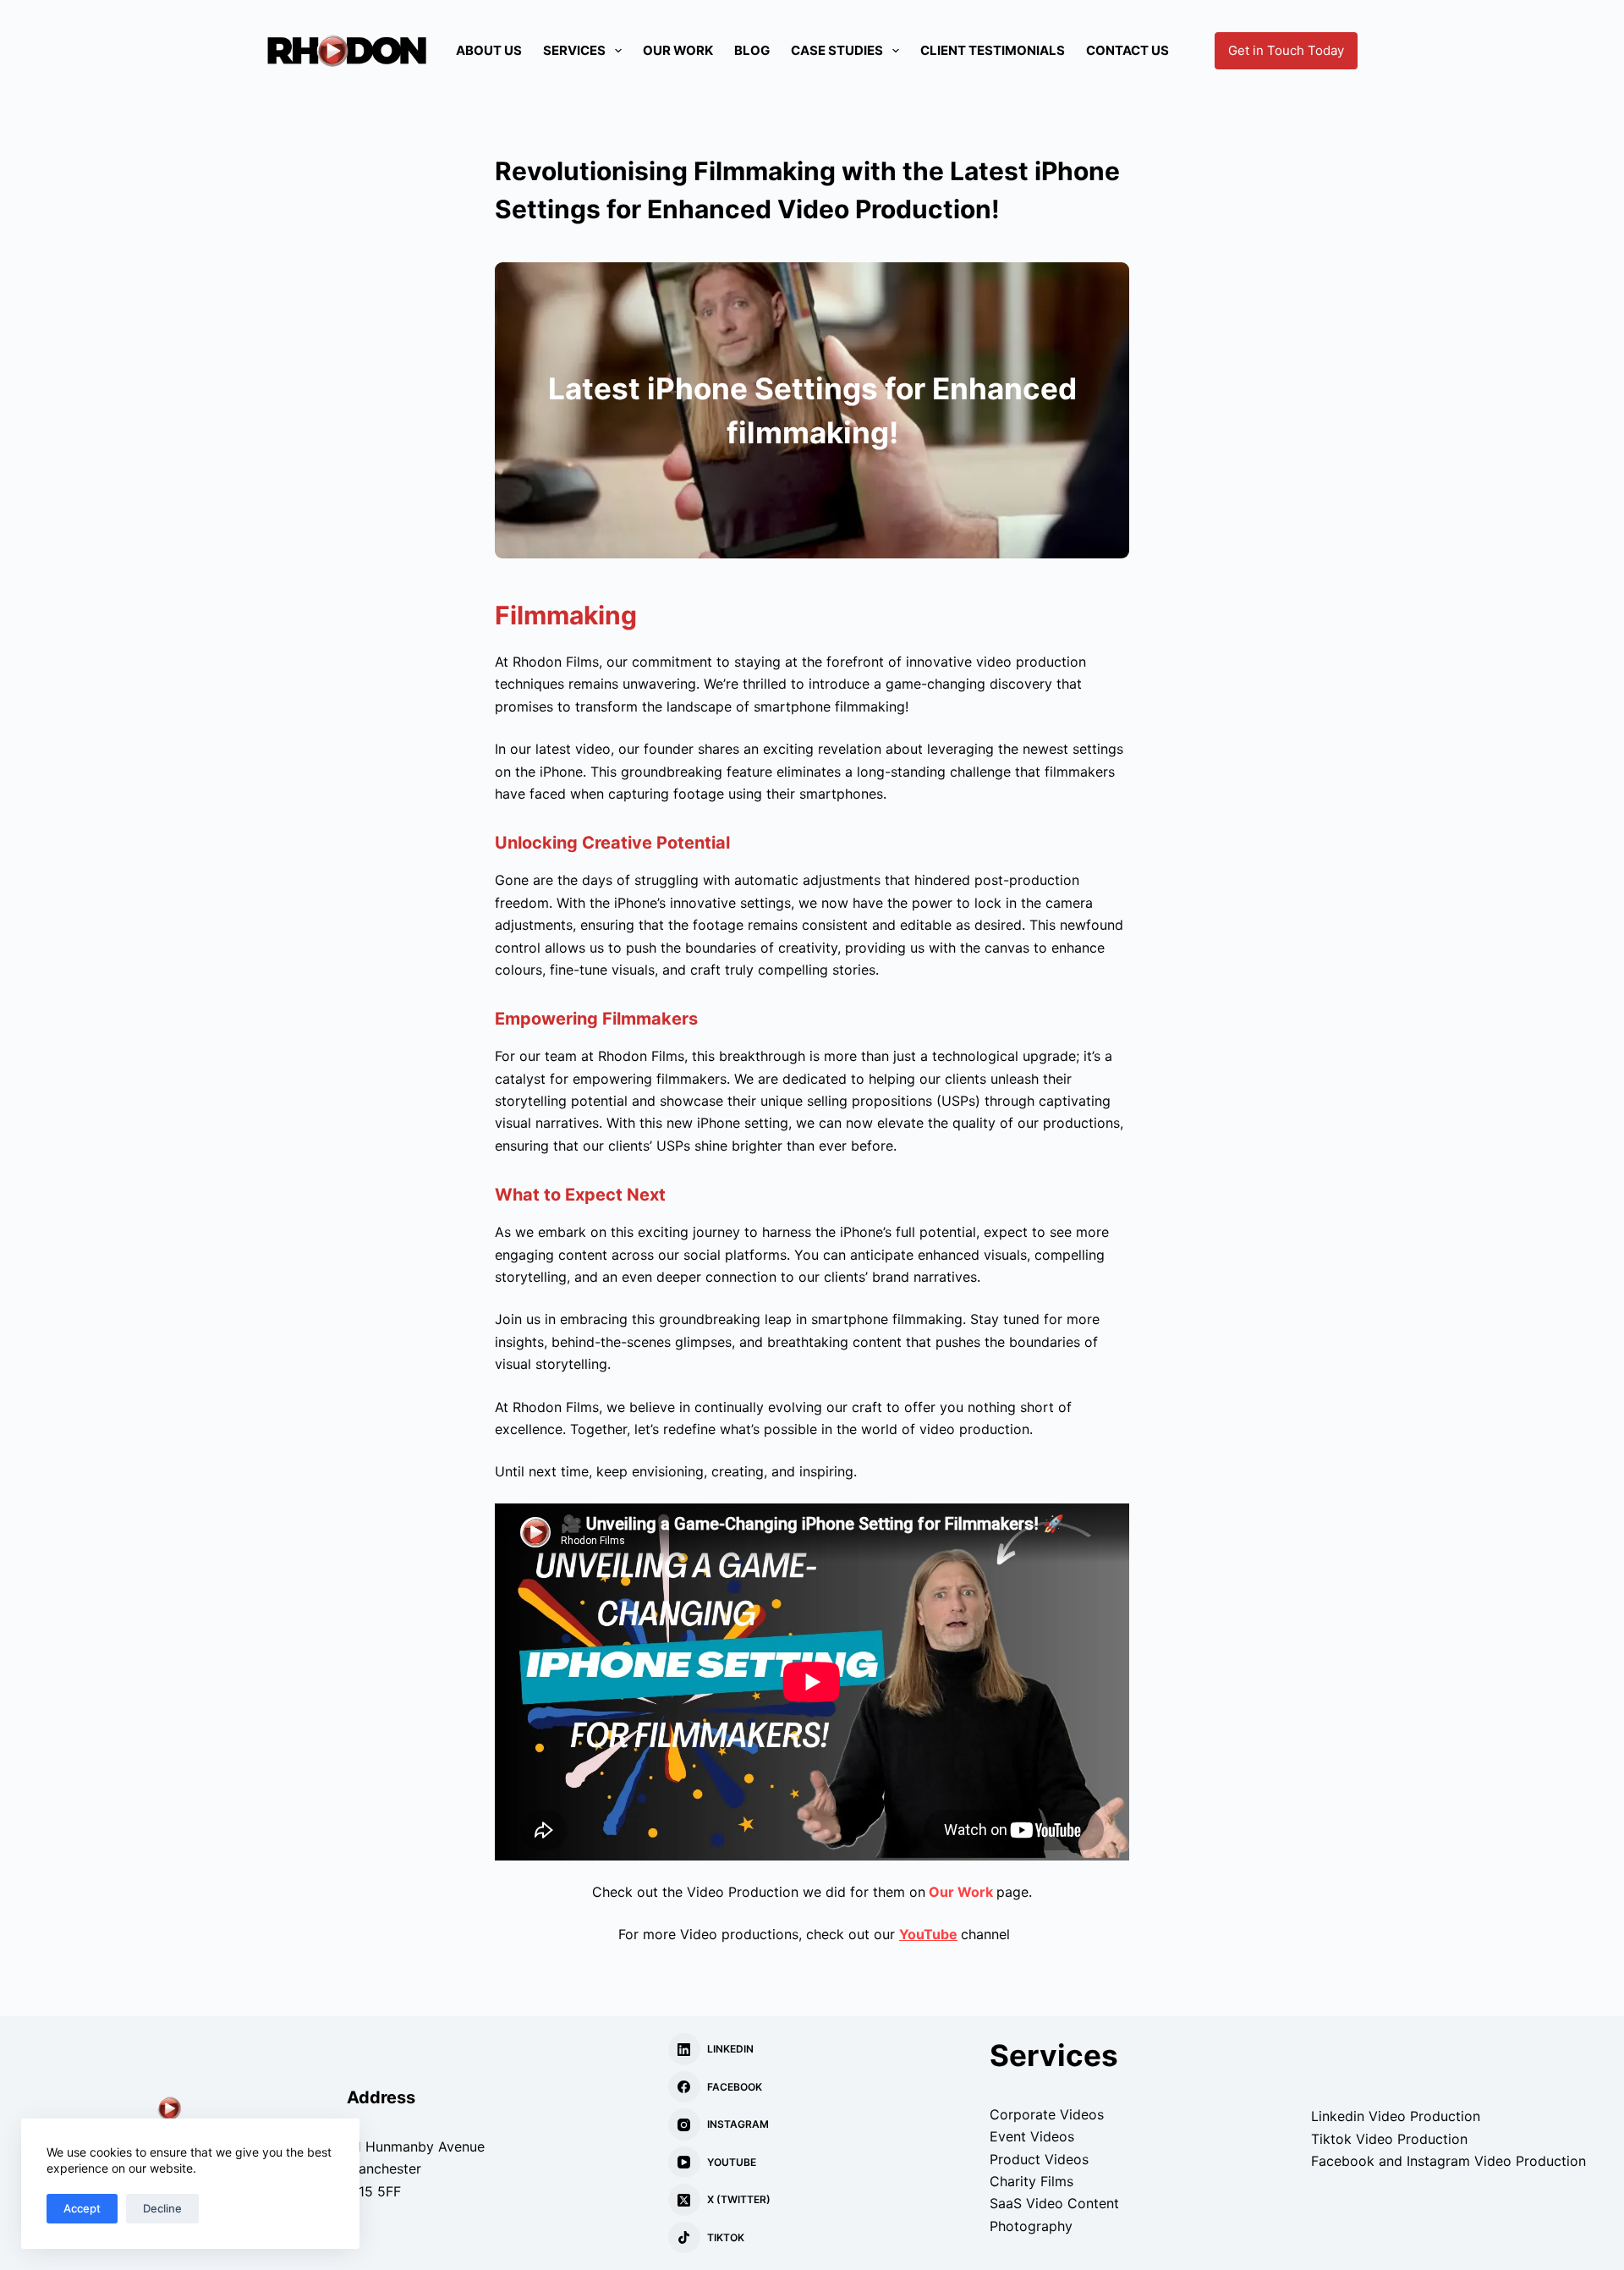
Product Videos (1039, 2159)
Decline (162, 2208)
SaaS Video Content (1054, 2203)
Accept (82, 2208)
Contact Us (1127, 50)
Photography (1031, 2226)
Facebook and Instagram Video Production (1448, 2161)
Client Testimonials (993, 50)
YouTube (928, 1934)
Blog (752, 50)
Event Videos (1032, 2136)
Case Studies (837, 50)
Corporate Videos (1047, 2114)
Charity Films (1031, 2181)
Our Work (678, 50)
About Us (489, 50)
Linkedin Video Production (1396, 2116)
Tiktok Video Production (1389, 2139)
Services (574, 50)
